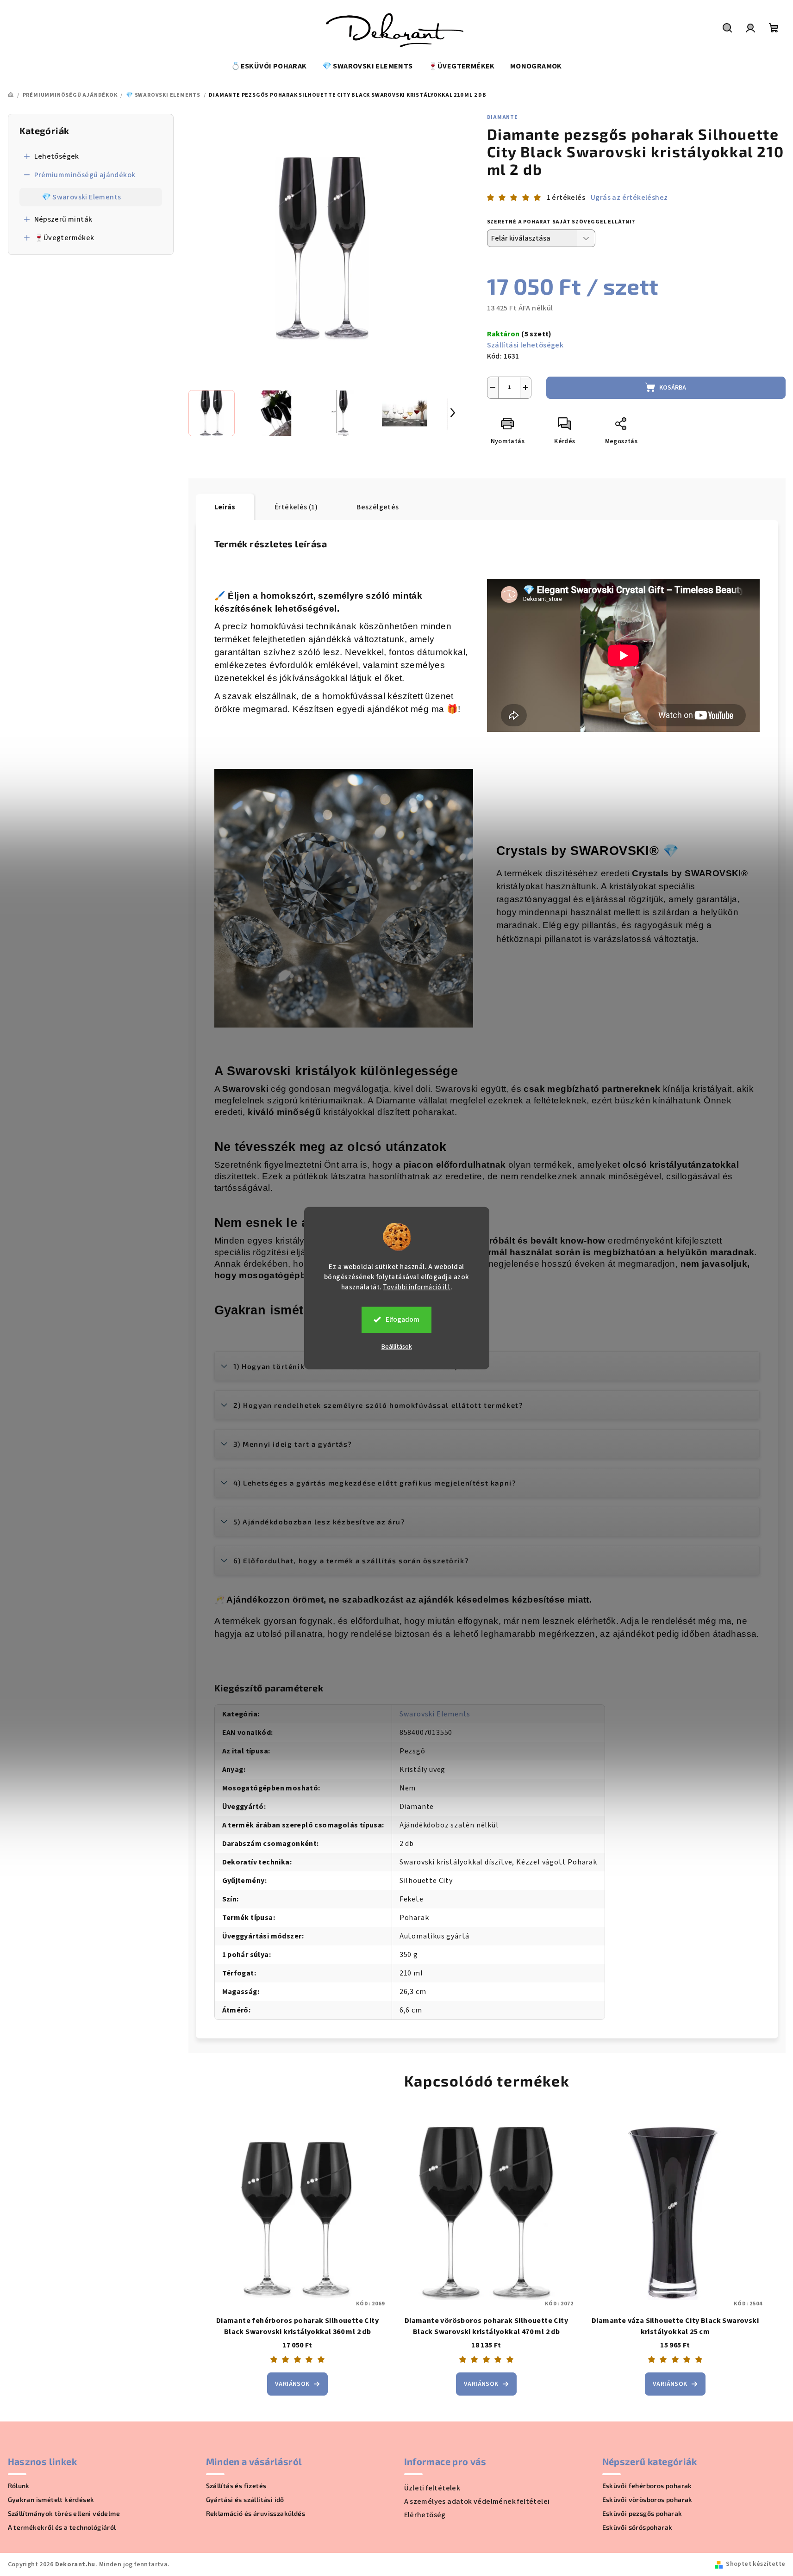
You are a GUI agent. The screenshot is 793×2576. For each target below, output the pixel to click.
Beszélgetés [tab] (378, 507)
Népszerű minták (63, 219)
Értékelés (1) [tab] (296, 507)
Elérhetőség (425, 2515)
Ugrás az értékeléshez (629, 198)
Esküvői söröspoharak (637, 2527)
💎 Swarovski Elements (81, 197)
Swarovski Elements (435, 1714)
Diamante (503, 117)
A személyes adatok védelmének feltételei (477, 2502)
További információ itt (417, 1287)
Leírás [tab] (225, 507)
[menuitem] (269, 66)
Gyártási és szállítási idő (245, 2500)
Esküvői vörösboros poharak (647, 2500)
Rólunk (19, 2486)
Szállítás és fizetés (236, 2486)
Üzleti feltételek (432, 2488)
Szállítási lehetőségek (525, 345)
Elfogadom (403, 1319)
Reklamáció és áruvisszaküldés (256, 2514)
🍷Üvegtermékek (64, 238)
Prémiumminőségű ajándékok (85, 175)
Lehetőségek (57, 156)
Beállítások (397, 1346)
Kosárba (673, 388)
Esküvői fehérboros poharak (647, 2486)
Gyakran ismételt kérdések (51, 2500)
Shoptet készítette (756, 2564)
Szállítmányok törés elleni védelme (64, 2514)
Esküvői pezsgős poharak (642, 2514)
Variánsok (292, 2384)
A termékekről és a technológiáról (62, 2527)
